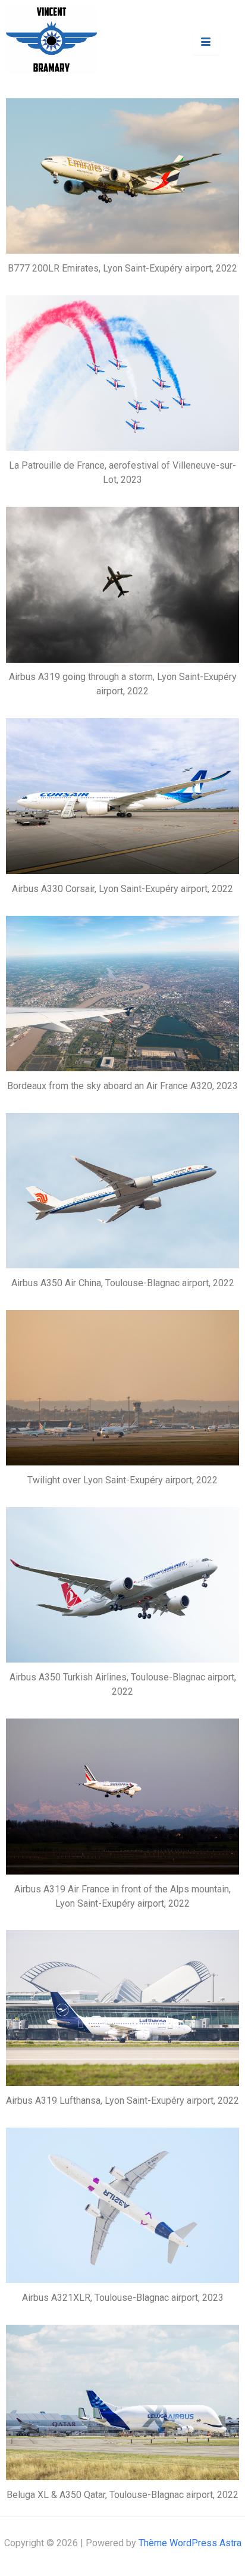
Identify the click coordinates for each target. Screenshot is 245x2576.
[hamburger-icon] (206, 43)
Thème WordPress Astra (190, 2543)
